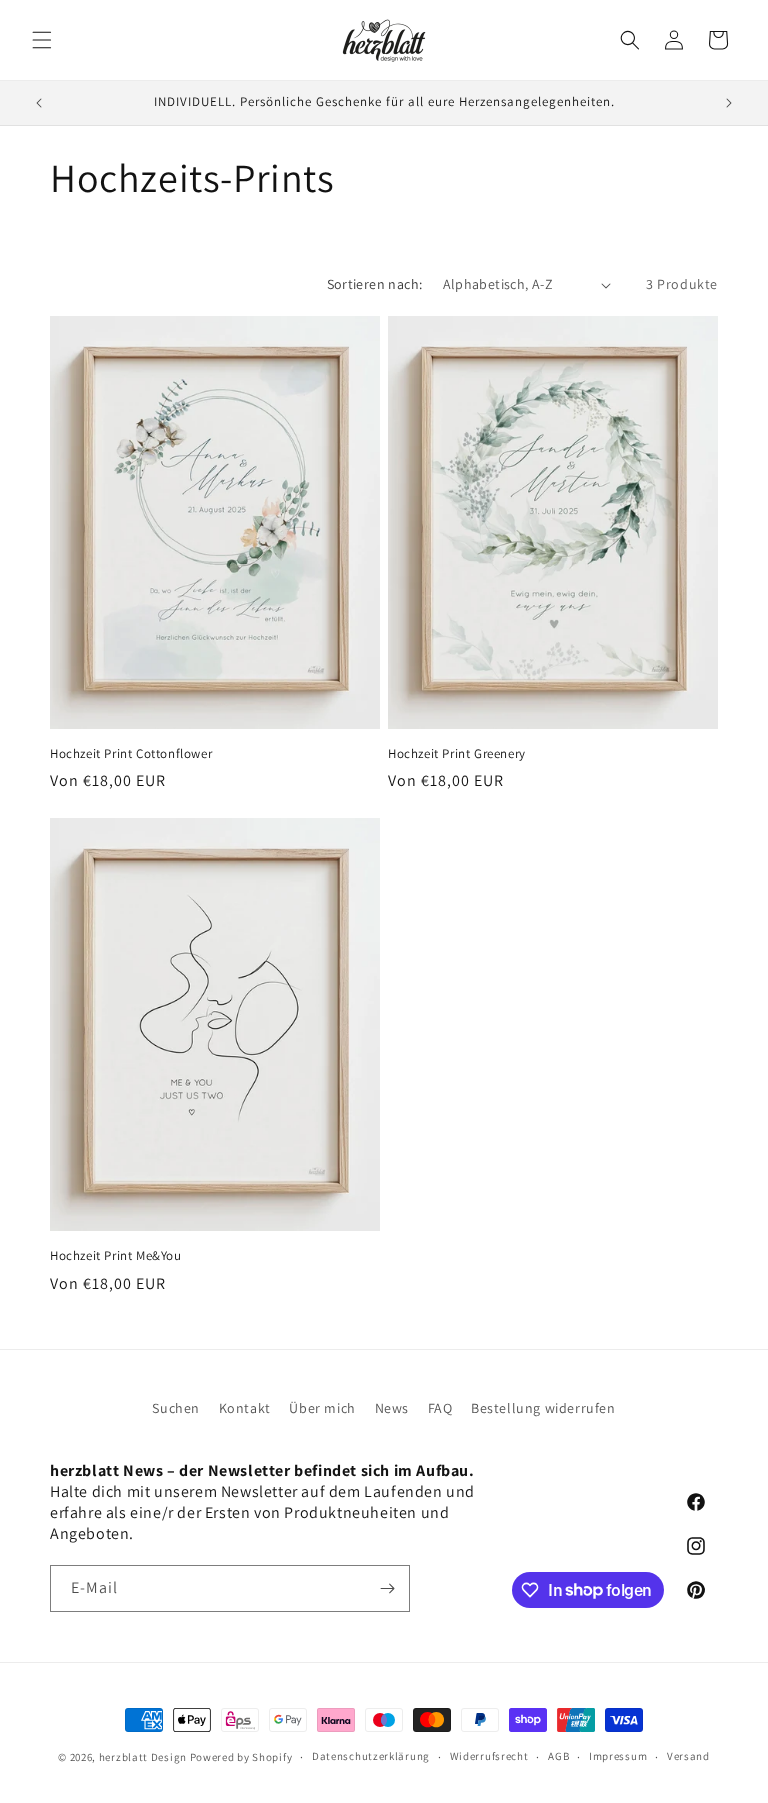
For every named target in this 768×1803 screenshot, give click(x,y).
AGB (558, 1756)
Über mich (322, 1408)
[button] (42, 40)
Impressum (618, 1756)
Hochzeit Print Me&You (116, 1256)
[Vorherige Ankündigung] (39, 103)
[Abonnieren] (387, 1588)
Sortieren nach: (375, 284)
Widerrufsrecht (489, 1756)
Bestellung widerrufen (543, 1408)
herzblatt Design (143, 1757)
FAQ (440, 1408)
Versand (688, 1756)
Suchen (176, 1408)
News (392, 1408)
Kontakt (245, 1408)
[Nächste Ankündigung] (729, 103)
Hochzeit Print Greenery (457, 754)
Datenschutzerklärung (371, 1756)
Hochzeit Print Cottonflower (131, 754)
